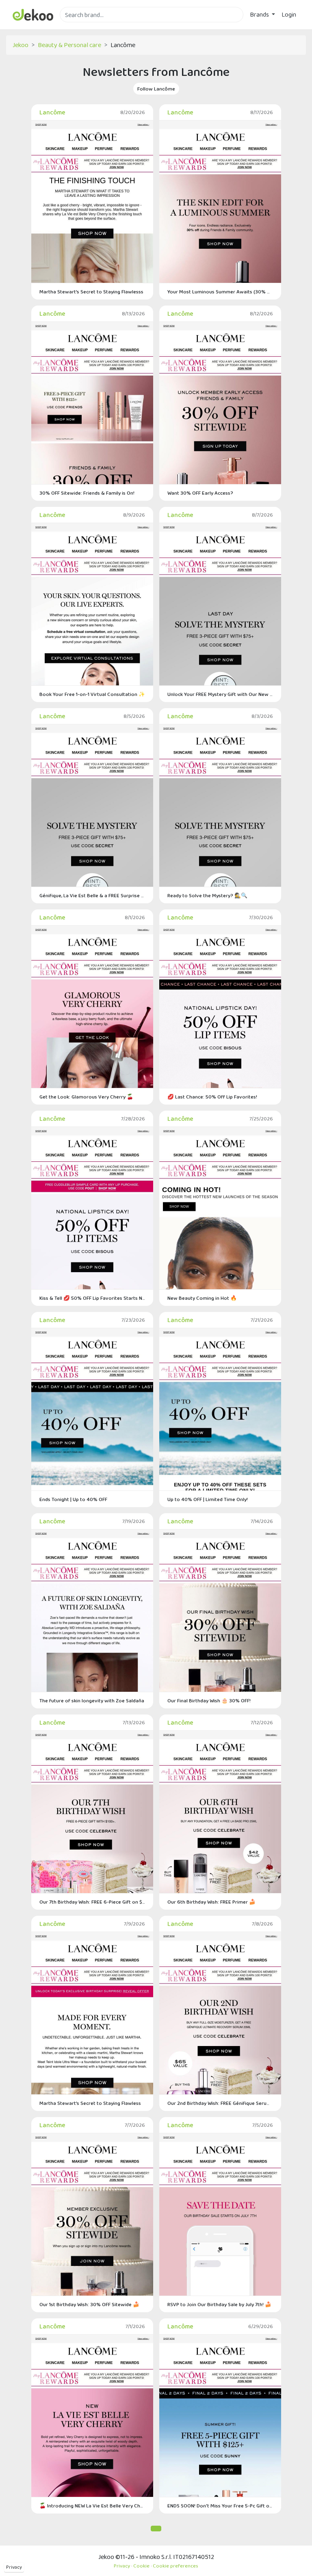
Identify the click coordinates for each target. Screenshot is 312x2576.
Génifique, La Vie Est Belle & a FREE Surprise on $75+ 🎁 (92, 895)
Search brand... (79, 27)
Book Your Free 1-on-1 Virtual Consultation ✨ (92, 694)
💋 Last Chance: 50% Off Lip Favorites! (212, 1097)
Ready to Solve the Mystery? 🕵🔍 (207, 895)
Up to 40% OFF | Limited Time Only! (208, 1499)
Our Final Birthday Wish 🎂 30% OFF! (209, 1700)
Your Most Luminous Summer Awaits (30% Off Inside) (220, 292)
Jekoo (21, 45)
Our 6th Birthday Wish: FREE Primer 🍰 (211, 1902)
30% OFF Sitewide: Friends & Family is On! (87, 493)
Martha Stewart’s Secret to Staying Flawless (90, 2103)
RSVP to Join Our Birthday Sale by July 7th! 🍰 (219, 2304)
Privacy (14, 2567)
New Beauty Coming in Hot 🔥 (202, 1298)
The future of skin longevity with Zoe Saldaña (92, 1700)
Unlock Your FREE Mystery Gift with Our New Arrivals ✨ (220, 694)
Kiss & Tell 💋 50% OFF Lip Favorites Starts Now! (92, 1298)
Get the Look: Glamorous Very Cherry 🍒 (86, 1097)
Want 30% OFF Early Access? (200, 493)
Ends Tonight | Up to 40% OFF (73, 1499)
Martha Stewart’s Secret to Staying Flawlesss (91, 292)
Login (289, 14)
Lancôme (52, 112)
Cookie (141, 2566)
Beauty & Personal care (69, 45)
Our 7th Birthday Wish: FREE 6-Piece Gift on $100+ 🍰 (92, 1902)
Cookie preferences (175, 2566)
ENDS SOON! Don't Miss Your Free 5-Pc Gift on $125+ (220, 2506)
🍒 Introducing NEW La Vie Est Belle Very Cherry (92, 2506)
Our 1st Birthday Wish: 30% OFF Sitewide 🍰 (89, 2304)
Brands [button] (260, 14)
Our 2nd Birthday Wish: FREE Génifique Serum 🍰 (220, 2103)
